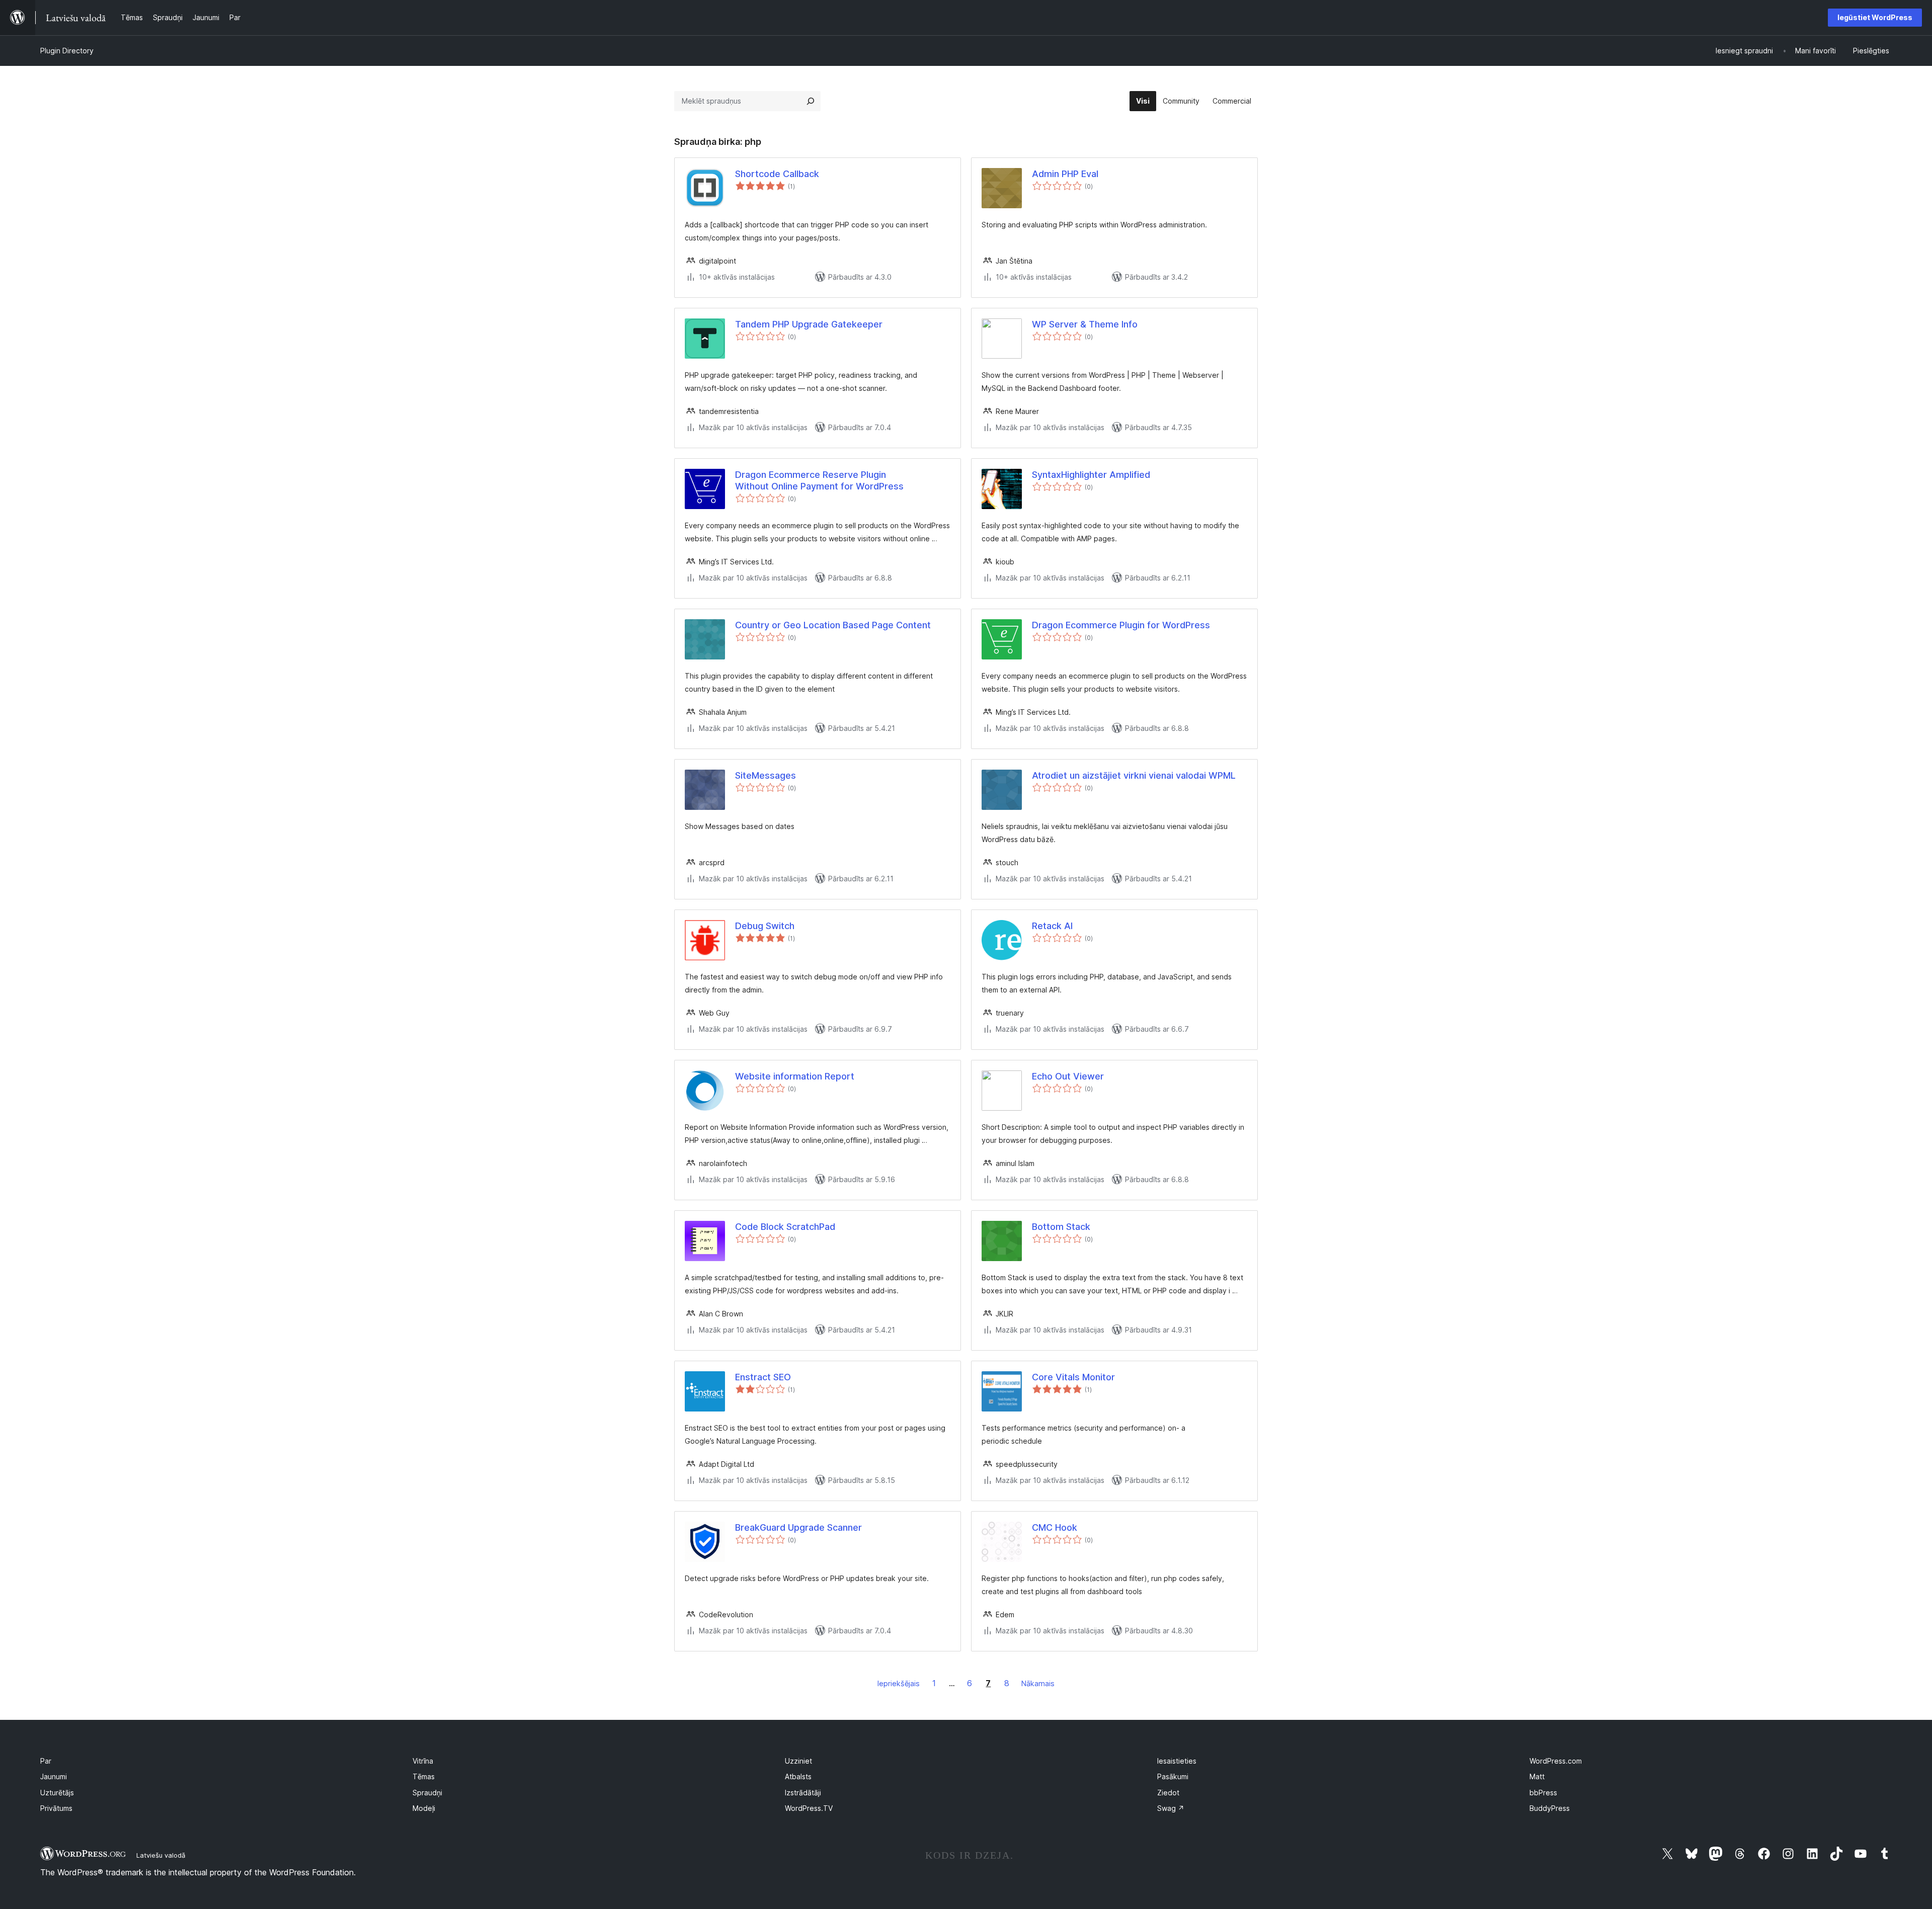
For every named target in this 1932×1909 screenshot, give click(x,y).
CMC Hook (1055, 1527)
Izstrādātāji (803, 1793)
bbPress (1543, 1793)
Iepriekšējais (899, 1683)
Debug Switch (765, 926)
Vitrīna (423, 1761)
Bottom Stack (1061, 1227)
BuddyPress (1550, 1808)
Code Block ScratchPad (785, 1227)
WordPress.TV (809, 1808)
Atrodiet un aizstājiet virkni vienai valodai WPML (1134, 775)
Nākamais (1038, 1683)
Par (46, 1761)
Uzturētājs (57, 1793)
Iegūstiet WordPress (1875, 17)
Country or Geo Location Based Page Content (833, 625)
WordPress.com (1556, 1761)
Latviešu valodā (161, 1855)
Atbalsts (798, 1776)
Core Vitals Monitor (1073, 1377)
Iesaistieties (1177, 1761)
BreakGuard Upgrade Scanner (798, 1527)
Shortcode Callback (777, 174)
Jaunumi (54, 1776)
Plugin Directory (67, 51)
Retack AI (1052, 926)
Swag (1171, 1808)
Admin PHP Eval (1065, 174)
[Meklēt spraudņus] (811, 101)
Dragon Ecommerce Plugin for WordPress (1121, 625)
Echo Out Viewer (1068, 1076)
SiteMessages (766, 775)
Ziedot (1168, 1793)
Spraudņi (427, 1793)
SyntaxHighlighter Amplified (1091, 475)
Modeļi (424, 1808)
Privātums (56, 1808)
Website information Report (795, 1076)
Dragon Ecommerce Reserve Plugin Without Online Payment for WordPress (819, 480)
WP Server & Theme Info (1085, 324)
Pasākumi (1173, 1776)
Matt (1537, 1776)
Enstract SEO (763, 1377)
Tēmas (424, 1776)
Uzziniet (798, 1761)
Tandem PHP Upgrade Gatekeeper (809, 324)
